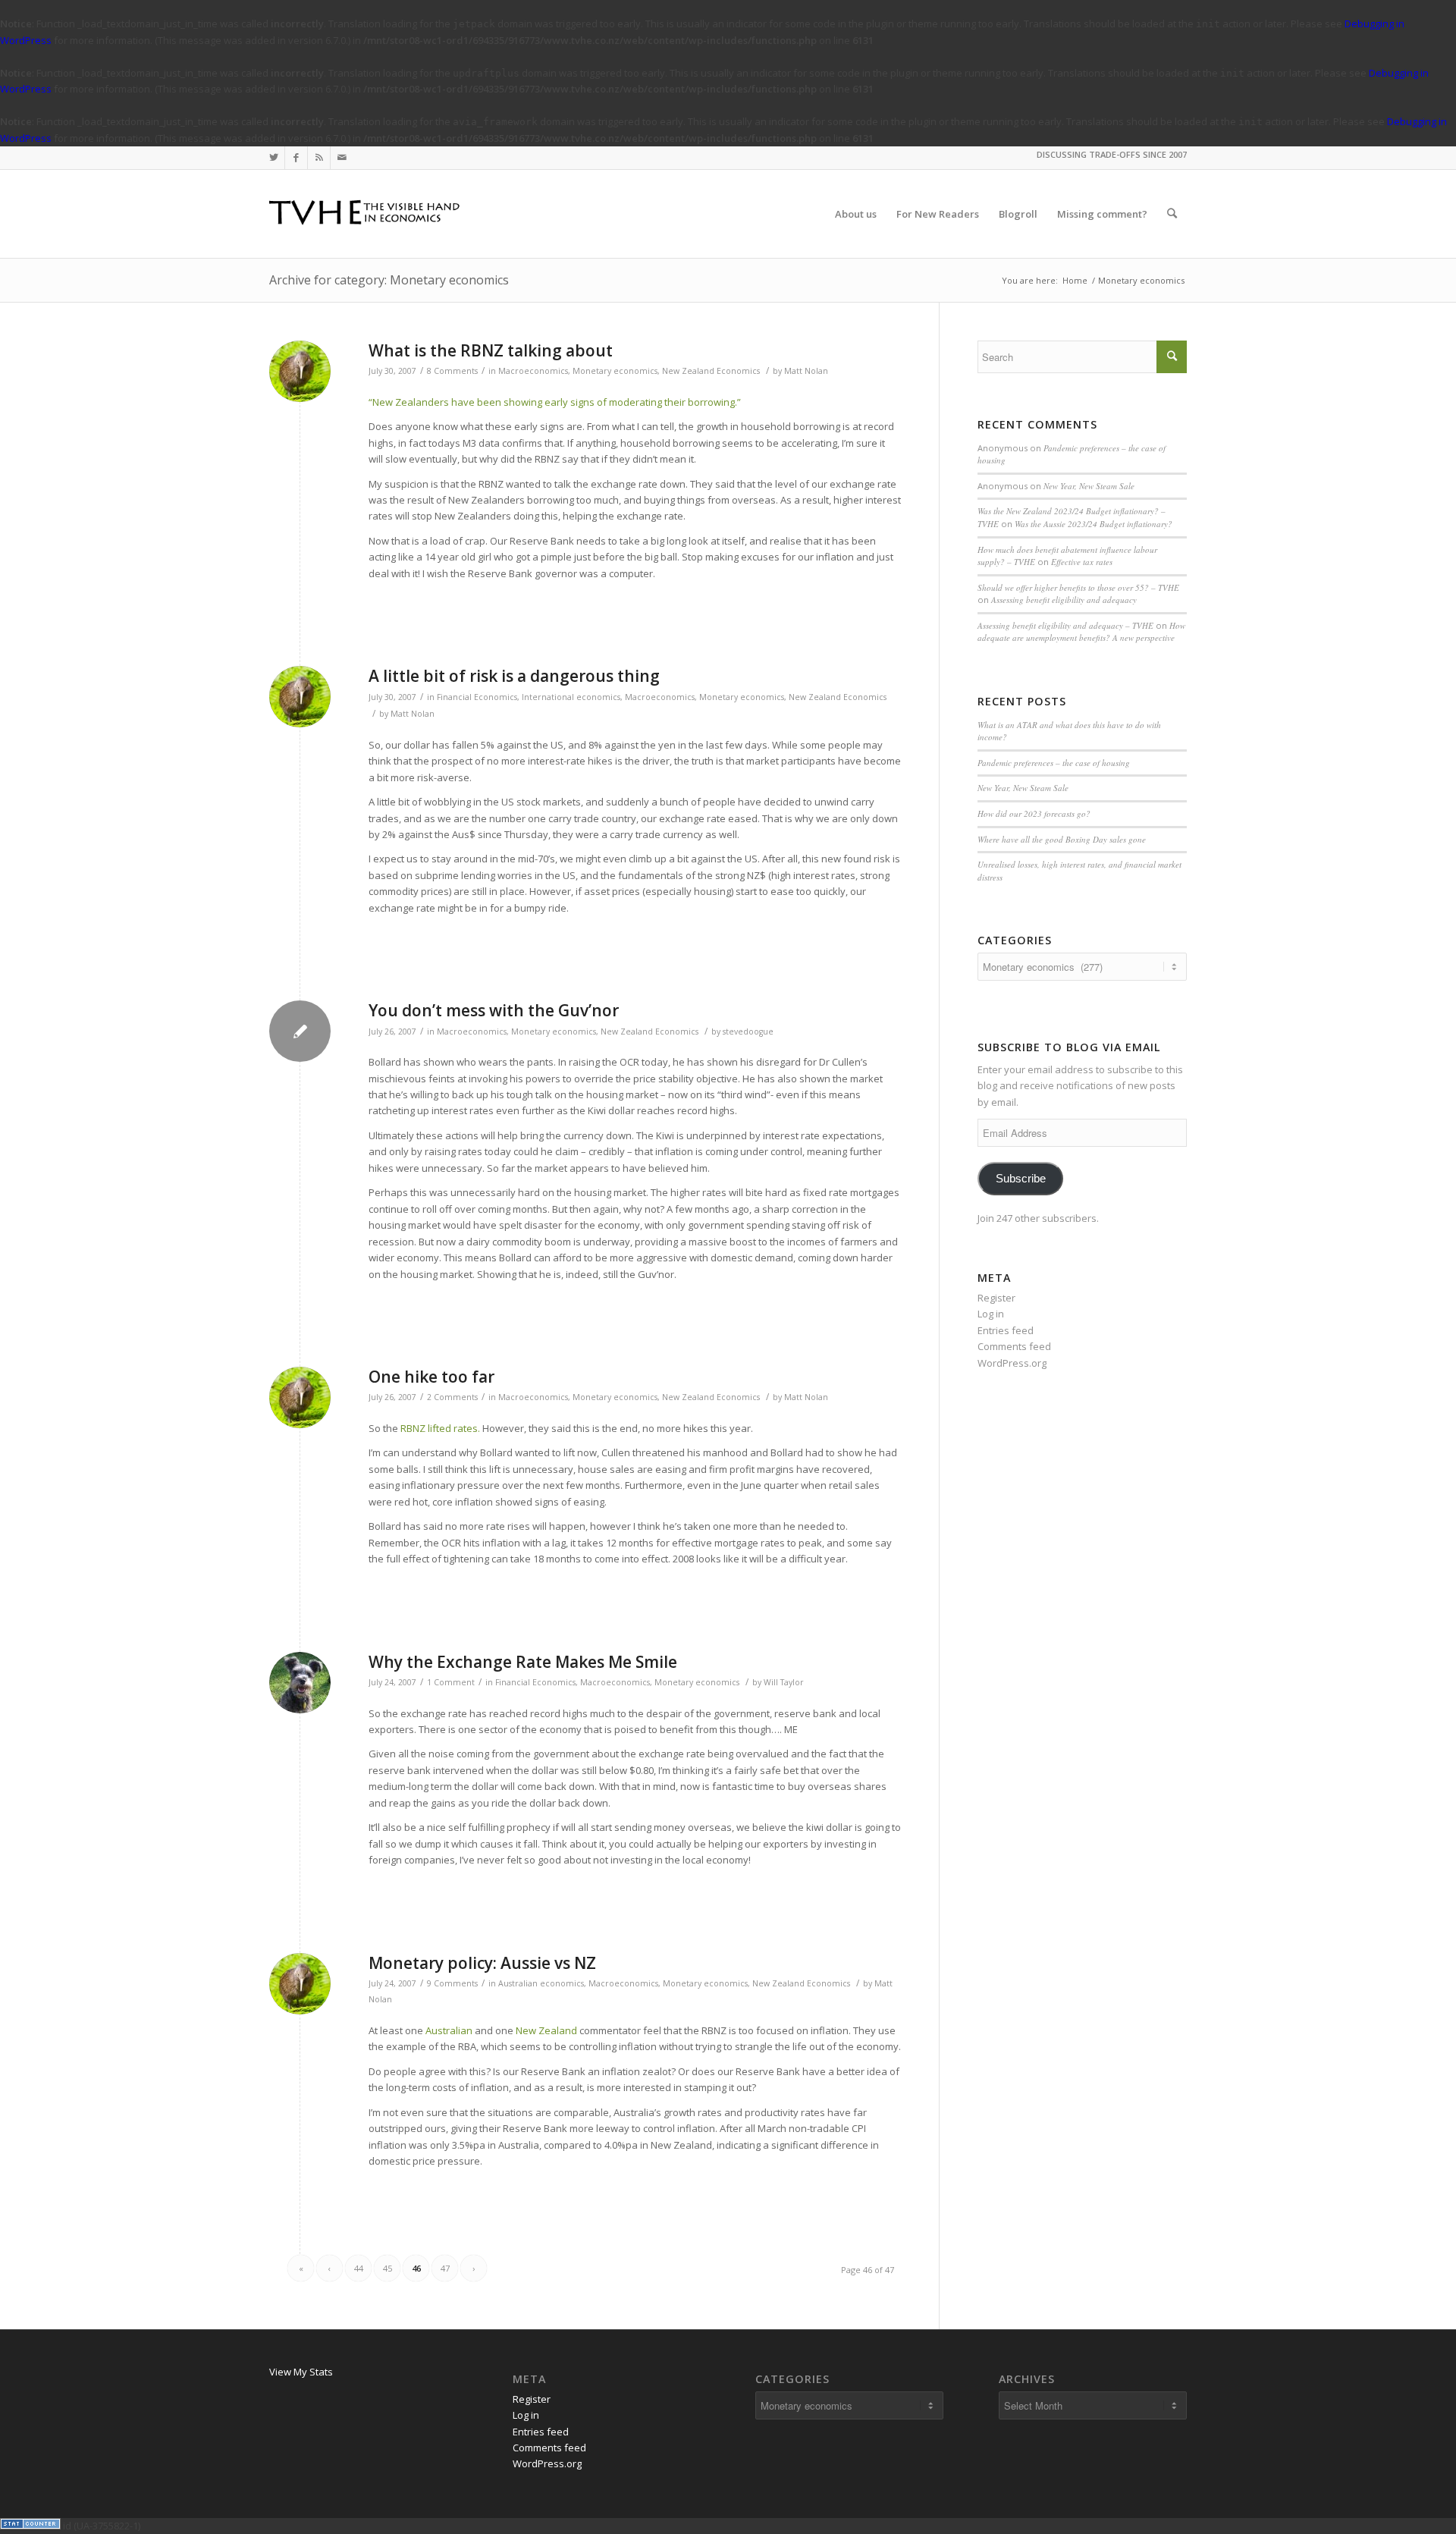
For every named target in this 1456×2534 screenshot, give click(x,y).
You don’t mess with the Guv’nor (494, 1010)
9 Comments (452, 1983)
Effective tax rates (1082, 562)
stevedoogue (748, 1031)
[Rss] (319, 158)
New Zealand (546, 2030)
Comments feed (1014, 1346)
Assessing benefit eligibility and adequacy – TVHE (1065, 625)
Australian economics (541, 1983)
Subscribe (1021, 1179)
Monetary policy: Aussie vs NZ (482, 1963)
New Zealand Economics (711, 371)
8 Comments (452, 371)
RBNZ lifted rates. (440, 1428)
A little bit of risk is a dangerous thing (514, 676)
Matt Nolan (806, 371)
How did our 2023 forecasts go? (1034, 813)
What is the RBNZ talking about (491, 350)
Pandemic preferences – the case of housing (1054, 763)
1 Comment (451, 1682)
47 (445, 2268)
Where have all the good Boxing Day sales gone (1062, 839)
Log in (991, 1314)
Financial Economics (477, 697)
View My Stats (301, 2372)
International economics (571, 697)
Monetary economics (615, 371)
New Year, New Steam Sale (1089, 486)
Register (996, 1298)
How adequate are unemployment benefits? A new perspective (1081, 632)
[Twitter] (273, 158)
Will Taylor (784, 1682)
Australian (449, 2030)
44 (359, 2268)
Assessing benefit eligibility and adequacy (1064, 600)
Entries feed (1006, 1330)
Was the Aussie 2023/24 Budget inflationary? (1094, 524)
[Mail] (342, 158)
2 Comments (452, 1397)
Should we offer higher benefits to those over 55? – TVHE (1078, 587)
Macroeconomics (533, 371)
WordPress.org (1012, 1363)
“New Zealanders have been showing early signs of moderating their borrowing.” (555, 402)
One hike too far (431, 1377)
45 (388, 2268)
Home (1075, 280)
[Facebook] (296, 158)
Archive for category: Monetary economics (389, 280)
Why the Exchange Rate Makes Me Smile (523, 1662)
